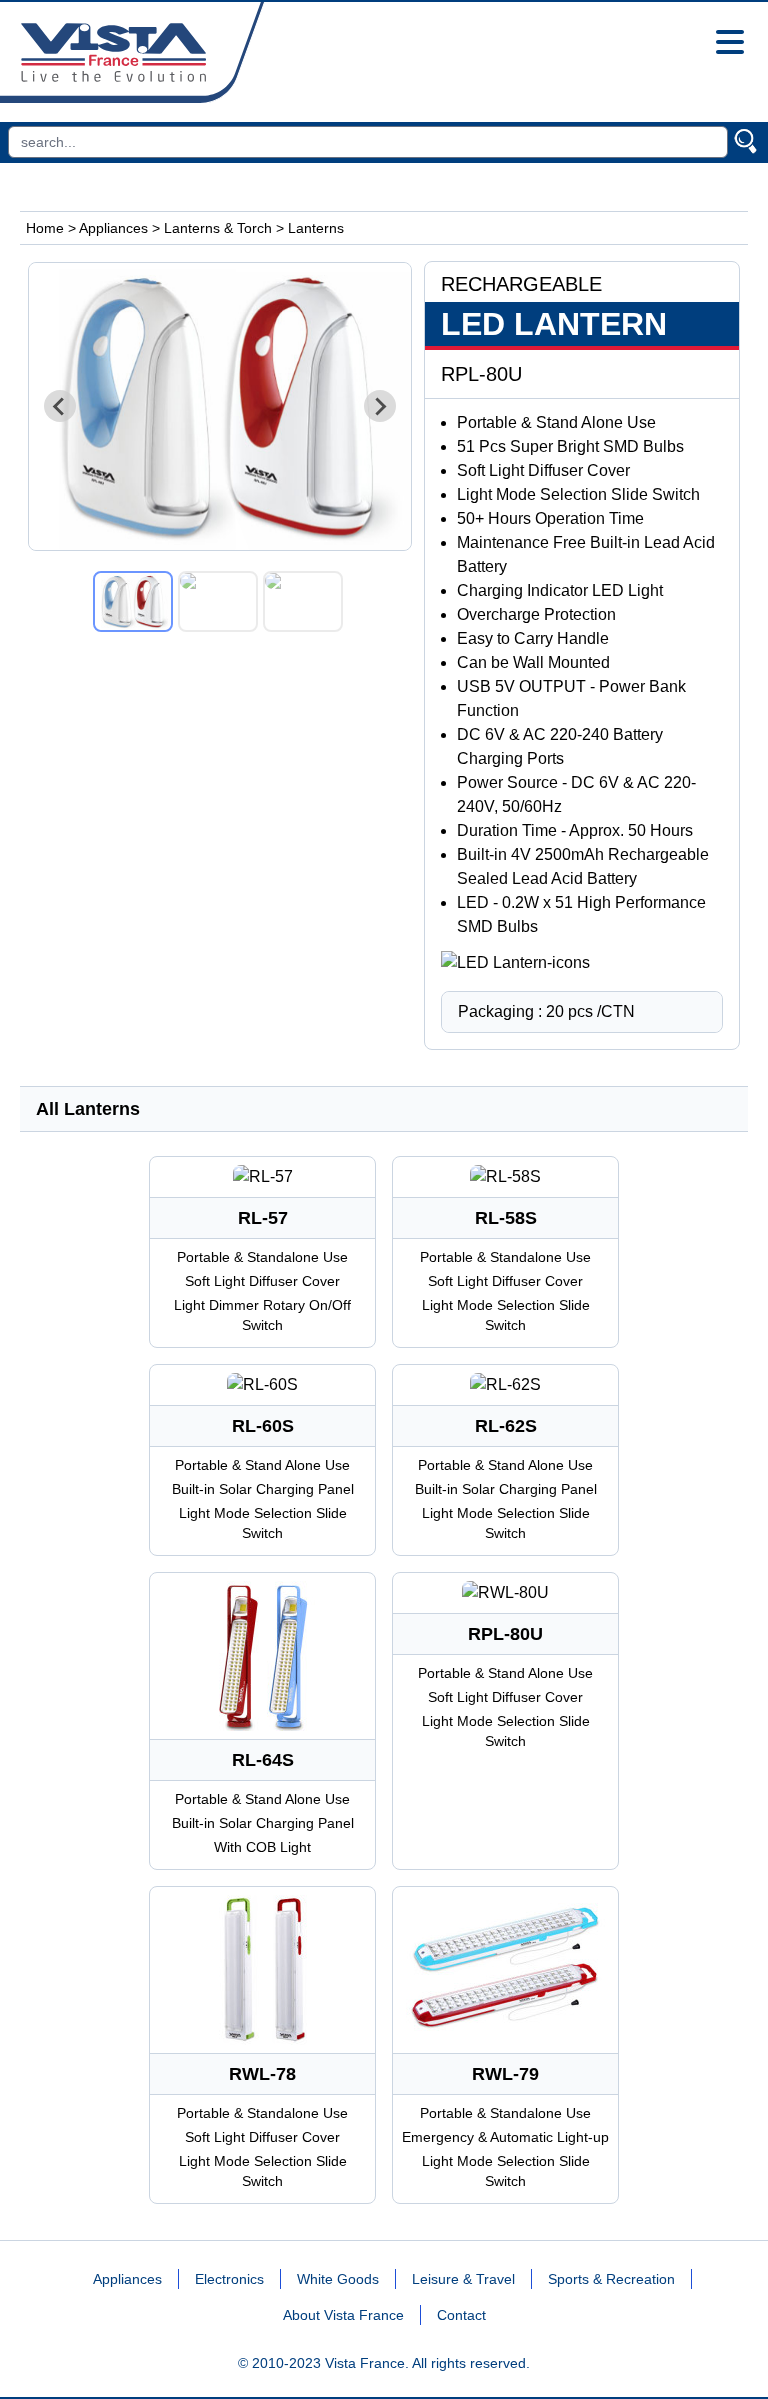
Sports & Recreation (611, 2279)
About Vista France (343, 2315)
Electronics (229, 2279)
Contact (461, 2315)
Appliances (113, 228)
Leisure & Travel (463, 2279)
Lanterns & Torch (218, 228)
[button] (133, 601)
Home (45, 228)
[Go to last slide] (60, 406)
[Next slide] (380, 406)
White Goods (338, 2279)
